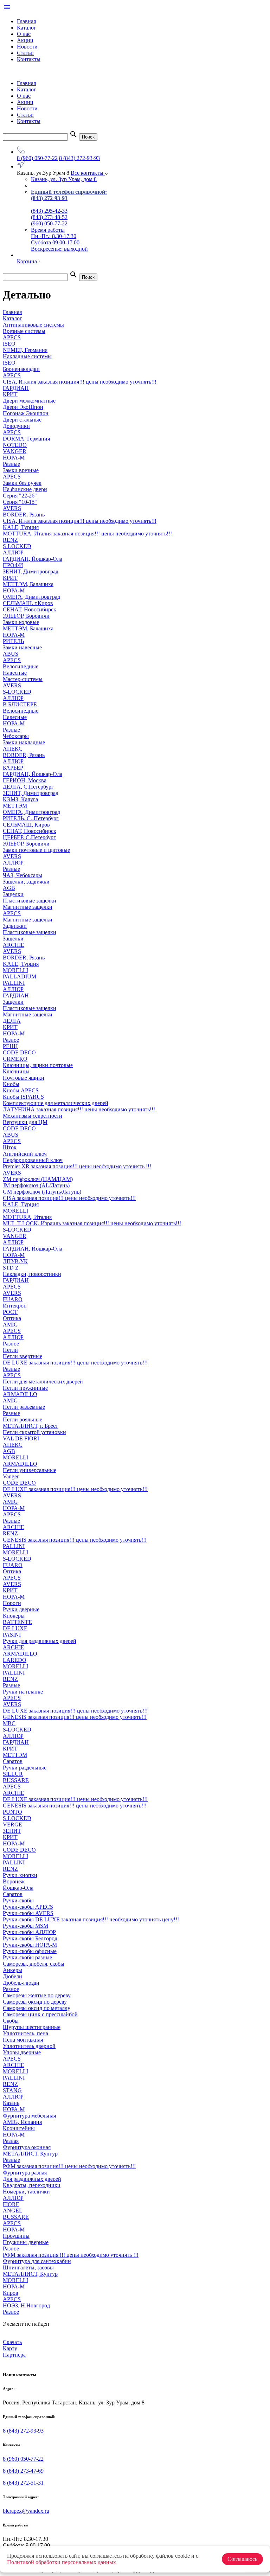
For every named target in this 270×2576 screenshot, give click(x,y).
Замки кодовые (21, 622)
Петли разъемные (24, 1407)
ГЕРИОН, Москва (25, 780)
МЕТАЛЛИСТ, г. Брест (30, 1426)
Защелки (13, 894)
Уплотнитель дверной (29, 2046)
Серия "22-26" (20, 496)
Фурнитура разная (25, 2173)
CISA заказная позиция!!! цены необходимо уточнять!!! (69, 1198)
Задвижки (15, 926)
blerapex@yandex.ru (26, 2511)
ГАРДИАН (16, 388)
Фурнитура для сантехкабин (37, 2261)
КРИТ (10, 394)
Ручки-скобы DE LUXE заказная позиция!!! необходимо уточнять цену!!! (91, 1919)
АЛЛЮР (13, 553)
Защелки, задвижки (26, 882)
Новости (27, 47)
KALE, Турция (21, 527)
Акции (25, 40)
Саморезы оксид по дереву (35, 2002)
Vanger (11, 1476)
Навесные (15, 673)
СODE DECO (19, 1052)
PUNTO (12, 1812)
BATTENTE (17, 1622)
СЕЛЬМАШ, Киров (26, 825)
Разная (11, 2141)
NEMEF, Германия (25, 350)
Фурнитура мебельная (29, 2116)
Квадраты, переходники (32, 2185)
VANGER (15, 451)
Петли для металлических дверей (43, 1382)
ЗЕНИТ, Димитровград (31, 571)
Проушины (16, 2236)
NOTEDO (15, 445)
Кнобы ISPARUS (23, 1097)
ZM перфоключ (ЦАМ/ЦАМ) (38, 1179)
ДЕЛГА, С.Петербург (28, 787)
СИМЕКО (15, 1059)
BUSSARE (16, 1780)
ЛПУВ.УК (15, 1261)
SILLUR (13, 1774)
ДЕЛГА (12, 1021)
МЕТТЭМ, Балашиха (28, 584)
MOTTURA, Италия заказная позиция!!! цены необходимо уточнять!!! (87, 534)
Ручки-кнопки (20, 1875)
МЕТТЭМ (15, 806)
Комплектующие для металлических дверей (56, 1103)
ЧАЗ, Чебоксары (22, 875)
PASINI (12, 1635)
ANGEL (13, 2211)
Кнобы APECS (21, 1090)
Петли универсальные (30, 1470)
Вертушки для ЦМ (25, 1122)
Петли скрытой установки (34, 1432)
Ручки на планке (23, 1692)
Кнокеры (14, 1616)
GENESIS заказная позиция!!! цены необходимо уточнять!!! (75, 1540)
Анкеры (12, 1970)
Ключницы (16, 1071)
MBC (9, 1723)
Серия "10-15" (20, 502)
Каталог (27, 28)
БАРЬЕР (13, 768)
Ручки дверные (21, 1609)
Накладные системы (27, 356)
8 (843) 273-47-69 (23, 2471)
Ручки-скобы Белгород (30, 1938)
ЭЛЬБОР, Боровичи (26, 616)
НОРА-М (14, 458)
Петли (10, 1350)
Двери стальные (22, 420)
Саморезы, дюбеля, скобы (34, 1964)
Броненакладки (21, 369)
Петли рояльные (22, 1419)
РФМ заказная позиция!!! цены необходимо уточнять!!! (69, 2166)
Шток (10, 1147)
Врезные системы (24, 331)
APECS (12, 337)
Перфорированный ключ (33, 1160)
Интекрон (15, 1306)
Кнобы (11, 1084)
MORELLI (15, 970)
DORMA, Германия (26, 439)
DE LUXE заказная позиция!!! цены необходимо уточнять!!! (75, 1363)
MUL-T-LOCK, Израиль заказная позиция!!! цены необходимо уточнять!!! (92, 1223)
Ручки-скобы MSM (25, 1926)
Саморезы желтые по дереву (37, 1995)
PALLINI (14, 983)
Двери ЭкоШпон (23, 407)
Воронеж (14, 1881)
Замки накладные (24, 742)
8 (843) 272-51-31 (23, 2483)
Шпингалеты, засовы (28, 2267)
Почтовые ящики (24, 1078)
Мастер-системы (23, 679)
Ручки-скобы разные (27, 1957)
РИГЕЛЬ (13, 641)
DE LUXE (15, 1628)
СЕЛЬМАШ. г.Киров (28, 603)
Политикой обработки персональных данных (62, 2562)
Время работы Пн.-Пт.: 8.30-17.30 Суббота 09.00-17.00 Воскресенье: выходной (59, 239)
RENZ (10, 540)
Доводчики (16, 426)
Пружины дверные (26, 2242)
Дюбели (12, 1976)
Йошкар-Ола (18, 1888)
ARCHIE (14, 945)
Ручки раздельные (25, 1768)
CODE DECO (19, 1128)
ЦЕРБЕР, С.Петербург (29, 837)
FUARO (13, 1299)
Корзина (28, 261)
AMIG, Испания (22, 2122)
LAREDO (15, 1660)
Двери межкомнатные (29, 401)
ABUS (11, 654)
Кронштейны (19, 2128)
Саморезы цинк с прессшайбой (40, 2014)
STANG (12, 2090)
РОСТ (10, 1312)
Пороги (12, 1603)
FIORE (11, 2204)
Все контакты (88, 173)
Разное (11, 1040)
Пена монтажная (23, 2040)
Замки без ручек (22, 483)
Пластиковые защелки (30, 901)
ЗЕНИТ (12, 1831)
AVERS (12, 508)
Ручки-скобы (18, 1900)
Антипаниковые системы (33, 325)
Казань (11, 2103)
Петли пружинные (25, 1388)
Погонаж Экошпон (26, 413)
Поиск (88, 137)
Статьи (25, 53)
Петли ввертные (22, 1356)
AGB (9, 888)
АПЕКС (13, 749)
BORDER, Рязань (24, 515)
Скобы (11, 2021)
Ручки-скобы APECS (28, 1907)
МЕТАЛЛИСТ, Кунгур (30, 2154)
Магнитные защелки (28, 907)
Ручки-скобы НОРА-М (30, 1945)
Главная (26, 21)
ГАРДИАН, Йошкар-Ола (33, 559)
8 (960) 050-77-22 (37, 158)
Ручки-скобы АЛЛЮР (29, 1932)
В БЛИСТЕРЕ (20, 704)
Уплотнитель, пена (25, 2033)
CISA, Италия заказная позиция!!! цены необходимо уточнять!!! (80, 382)
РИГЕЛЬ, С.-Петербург (31, 818)
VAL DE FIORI (21, 1438)
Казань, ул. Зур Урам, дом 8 (64, 179)
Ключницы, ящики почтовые (38, 1065)
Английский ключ (25, 1154)
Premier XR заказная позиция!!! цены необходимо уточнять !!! (77, 1166)
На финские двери (25, 489)
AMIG (10, 1325)
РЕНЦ (10, 1046)
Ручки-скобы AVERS (28, 1913)
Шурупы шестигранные (32, 2027)
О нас (24, 34)
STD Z (11, 1268)
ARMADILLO (20, 1394)
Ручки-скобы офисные (30, 1951)
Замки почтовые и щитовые (36, 850)
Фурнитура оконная (27, 2147)
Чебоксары (16, 736)
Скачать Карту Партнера (14, 2348)
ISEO (9, 344)
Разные (11, 464)
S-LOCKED (17, 546)
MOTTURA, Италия (27, 1217)
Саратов (13, 1761)
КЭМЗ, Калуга (20, 799)
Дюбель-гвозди (21, 1983)
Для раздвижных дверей (32, 2179)
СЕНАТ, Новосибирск (30, 609)
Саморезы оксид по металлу (37, 2008)
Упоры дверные (22, 2052)
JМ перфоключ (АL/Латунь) (36, 1185)
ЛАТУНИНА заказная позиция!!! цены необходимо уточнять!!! (79, 1109)
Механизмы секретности (33, 1116)
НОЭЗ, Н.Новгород (26, 2305)
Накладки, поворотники (32, 1274)
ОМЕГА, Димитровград (31, 597)
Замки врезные (21, 470)
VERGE (12, 1825)
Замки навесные (22, 647)
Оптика (12, 1318)
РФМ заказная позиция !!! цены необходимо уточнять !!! (71, 2255)
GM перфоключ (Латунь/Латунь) (42, 1192)
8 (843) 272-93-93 (79, 158)
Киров (11, 2293)
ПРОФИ (13, 565)
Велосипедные (21, 666)
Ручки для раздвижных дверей (40, 1641)
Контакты (29, 59)
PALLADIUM (20, 977)
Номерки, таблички (26, 2192)
